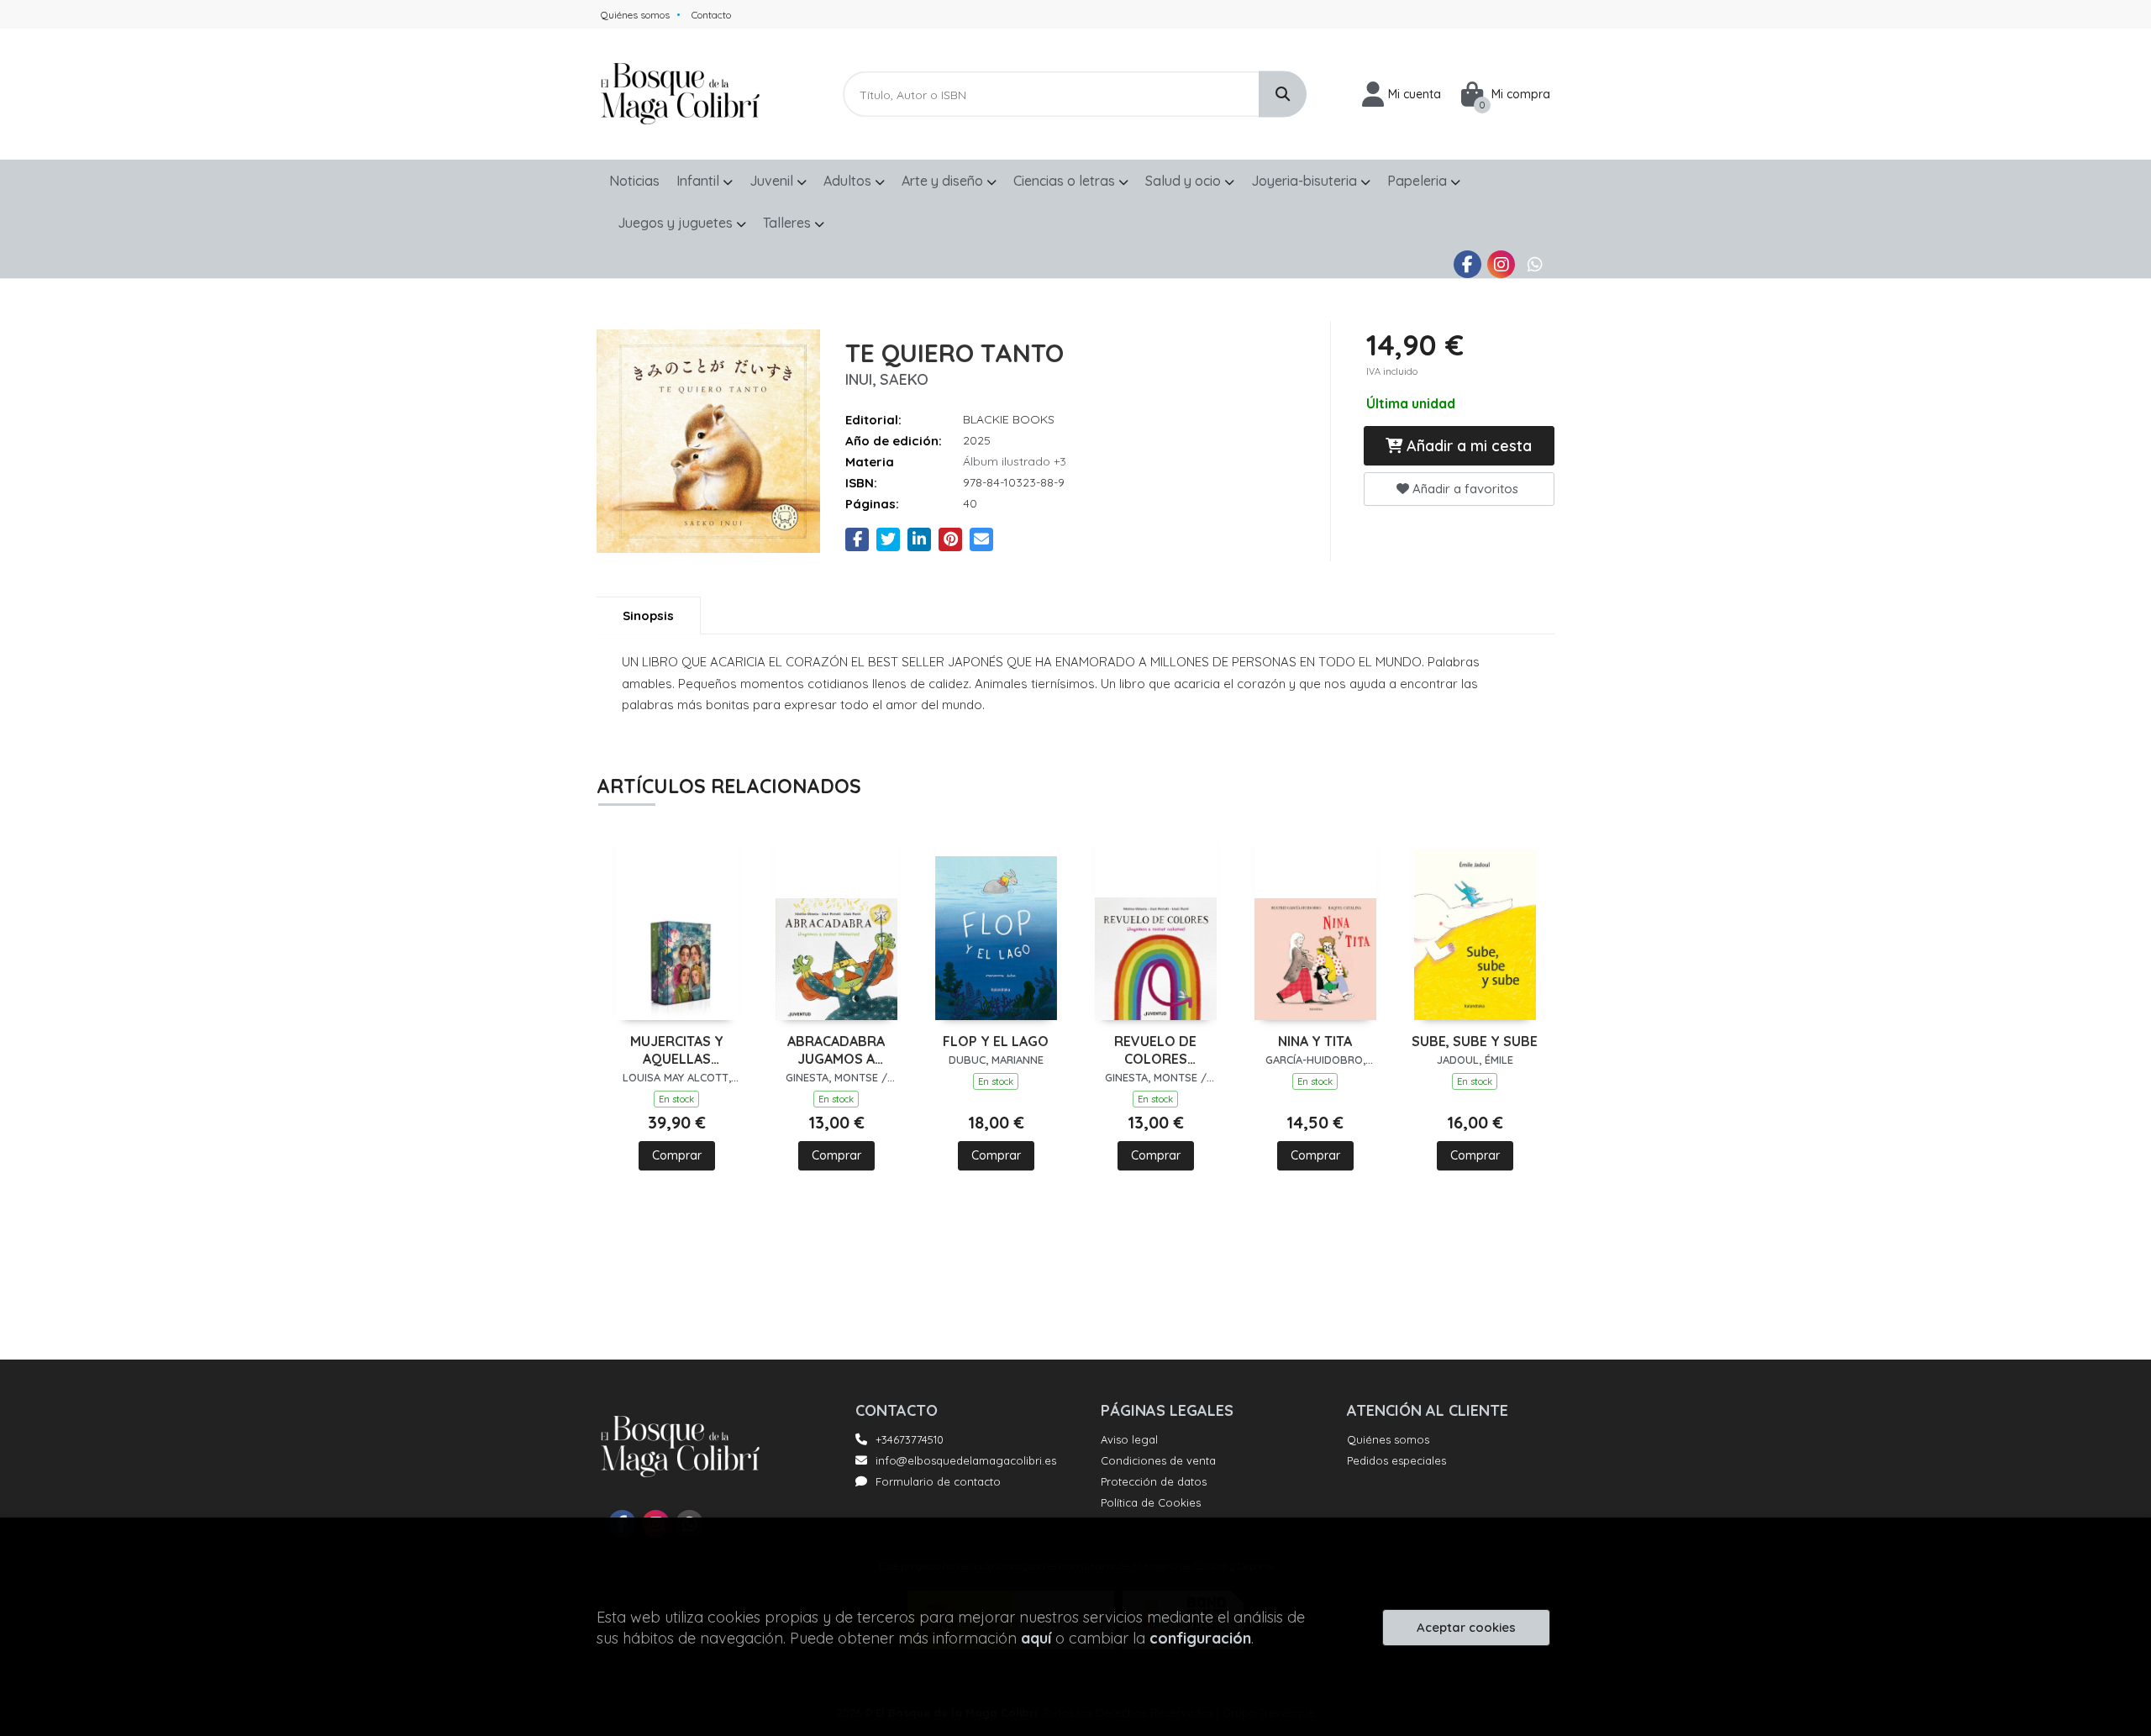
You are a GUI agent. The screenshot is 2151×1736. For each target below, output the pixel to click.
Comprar (677, 1155)
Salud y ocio (1185, 181)
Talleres (789, 223)
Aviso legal (1129, 1439)
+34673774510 (910, 1439)
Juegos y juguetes (677, 223)
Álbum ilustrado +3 (1015, 461)
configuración (1200, 1638)
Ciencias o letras (1066, 181)
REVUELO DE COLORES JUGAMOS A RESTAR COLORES (1156, 1050)
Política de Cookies (1151, 1502)
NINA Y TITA (1315, 1041)
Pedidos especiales (1396, 1460)
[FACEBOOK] (1467, 264)
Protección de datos (1154, 1481)
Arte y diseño (944, 181)
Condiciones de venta (1158, 1460)
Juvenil (773, 181)
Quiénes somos (635, 15)
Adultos (849, 181)
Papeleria (1419, 181)
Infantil (699, 181)
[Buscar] (1283, 95)
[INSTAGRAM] (1501, 264)
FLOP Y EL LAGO (996, 1041)
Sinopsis (648, 615)
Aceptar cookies (1466, 1627)
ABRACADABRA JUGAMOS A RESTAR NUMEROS (836, 1050)
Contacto (711, 15)
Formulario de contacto (938, 1481)
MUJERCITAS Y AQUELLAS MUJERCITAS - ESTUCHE (677, 1050)
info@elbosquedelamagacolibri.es (966, 1460)
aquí (1036, 1638)
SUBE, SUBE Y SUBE (1475, 1041)
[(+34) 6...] (1535, 264)
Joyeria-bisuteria (1306, 181)
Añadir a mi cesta (1467, 446)
